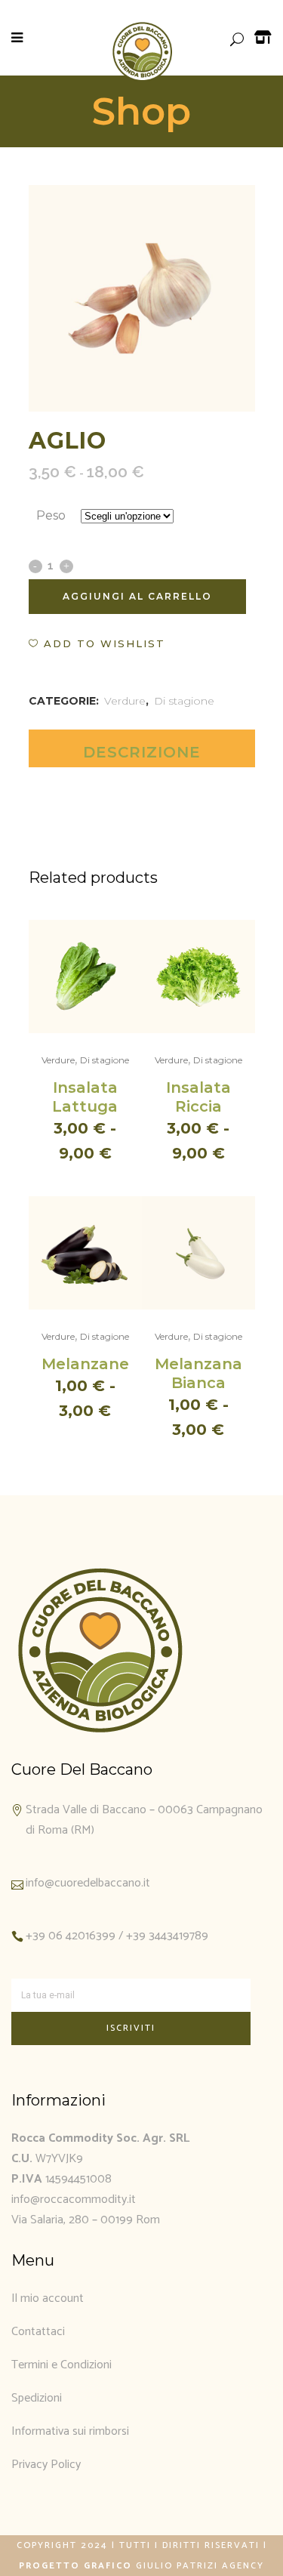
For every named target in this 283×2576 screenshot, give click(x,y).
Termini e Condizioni (62, 2365)
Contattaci (38, 2332)
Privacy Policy (46, 2465)
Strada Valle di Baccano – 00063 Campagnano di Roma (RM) (144, 1820)
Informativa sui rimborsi (70, 2431)
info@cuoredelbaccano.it (88, 1883)
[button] (97, 643)
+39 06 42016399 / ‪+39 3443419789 (117, 1936)
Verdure (125, 701)
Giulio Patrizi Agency (200, 2566)
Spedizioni (37, 2398)
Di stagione (184, 701)
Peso (51, 515)
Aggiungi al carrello (137, 596)
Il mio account (48, 2298)
